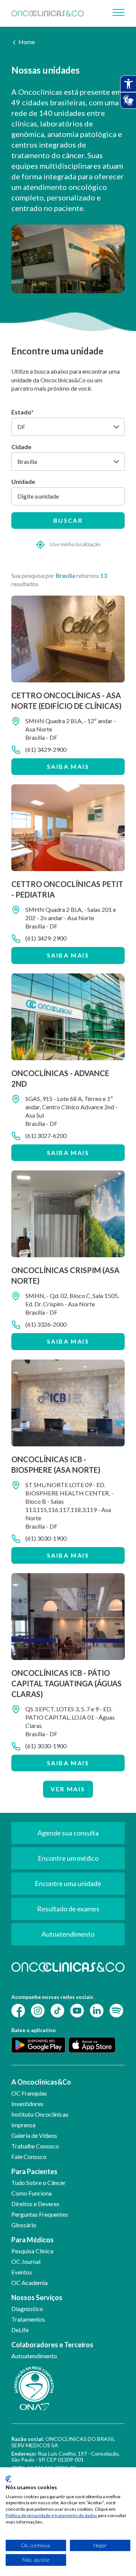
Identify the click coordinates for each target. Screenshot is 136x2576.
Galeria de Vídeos (34, 2135)
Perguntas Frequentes (40, 2214)
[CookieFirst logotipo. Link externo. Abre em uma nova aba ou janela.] (8, 2479)
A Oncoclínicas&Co (41, 2082)
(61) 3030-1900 (46, 1538)
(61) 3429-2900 (46, 749)
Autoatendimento (34, 2356)
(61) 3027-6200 (46, 1136)
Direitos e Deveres (35, 2204)
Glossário (24, 2225)
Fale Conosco (29, 2156)
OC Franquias (29, 2093)
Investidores (27, 2104)
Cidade (21, 447)
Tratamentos (28, 2319)
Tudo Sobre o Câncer (39, 2183)
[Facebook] (18, 2010)
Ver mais (68, 1789)
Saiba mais (68, 766)
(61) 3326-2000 (46, 1324)
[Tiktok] (57, 2010)
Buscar (68, 520)
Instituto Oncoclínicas (40, 2114)
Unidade (23, 481)
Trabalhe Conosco (35, 2146)
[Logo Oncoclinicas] (48, 13)
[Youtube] (77, 2010)
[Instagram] (38, 2010)
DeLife (20, 2330)
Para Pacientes (34, 2171)
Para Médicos (32, 2240)
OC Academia (29, 2283)
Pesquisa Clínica (32, 2251)
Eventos (22, 2272)
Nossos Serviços (37, 2297)
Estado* (22, 412)
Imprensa (23, 2125)
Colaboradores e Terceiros (52, 2345)
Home (27, 42)
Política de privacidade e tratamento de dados (51, 2515)
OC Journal (26, 2261)
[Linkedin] (97, 2010)
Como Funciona (32, 2193)
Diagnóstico (27, 2309)
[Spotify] (116, 2010)
